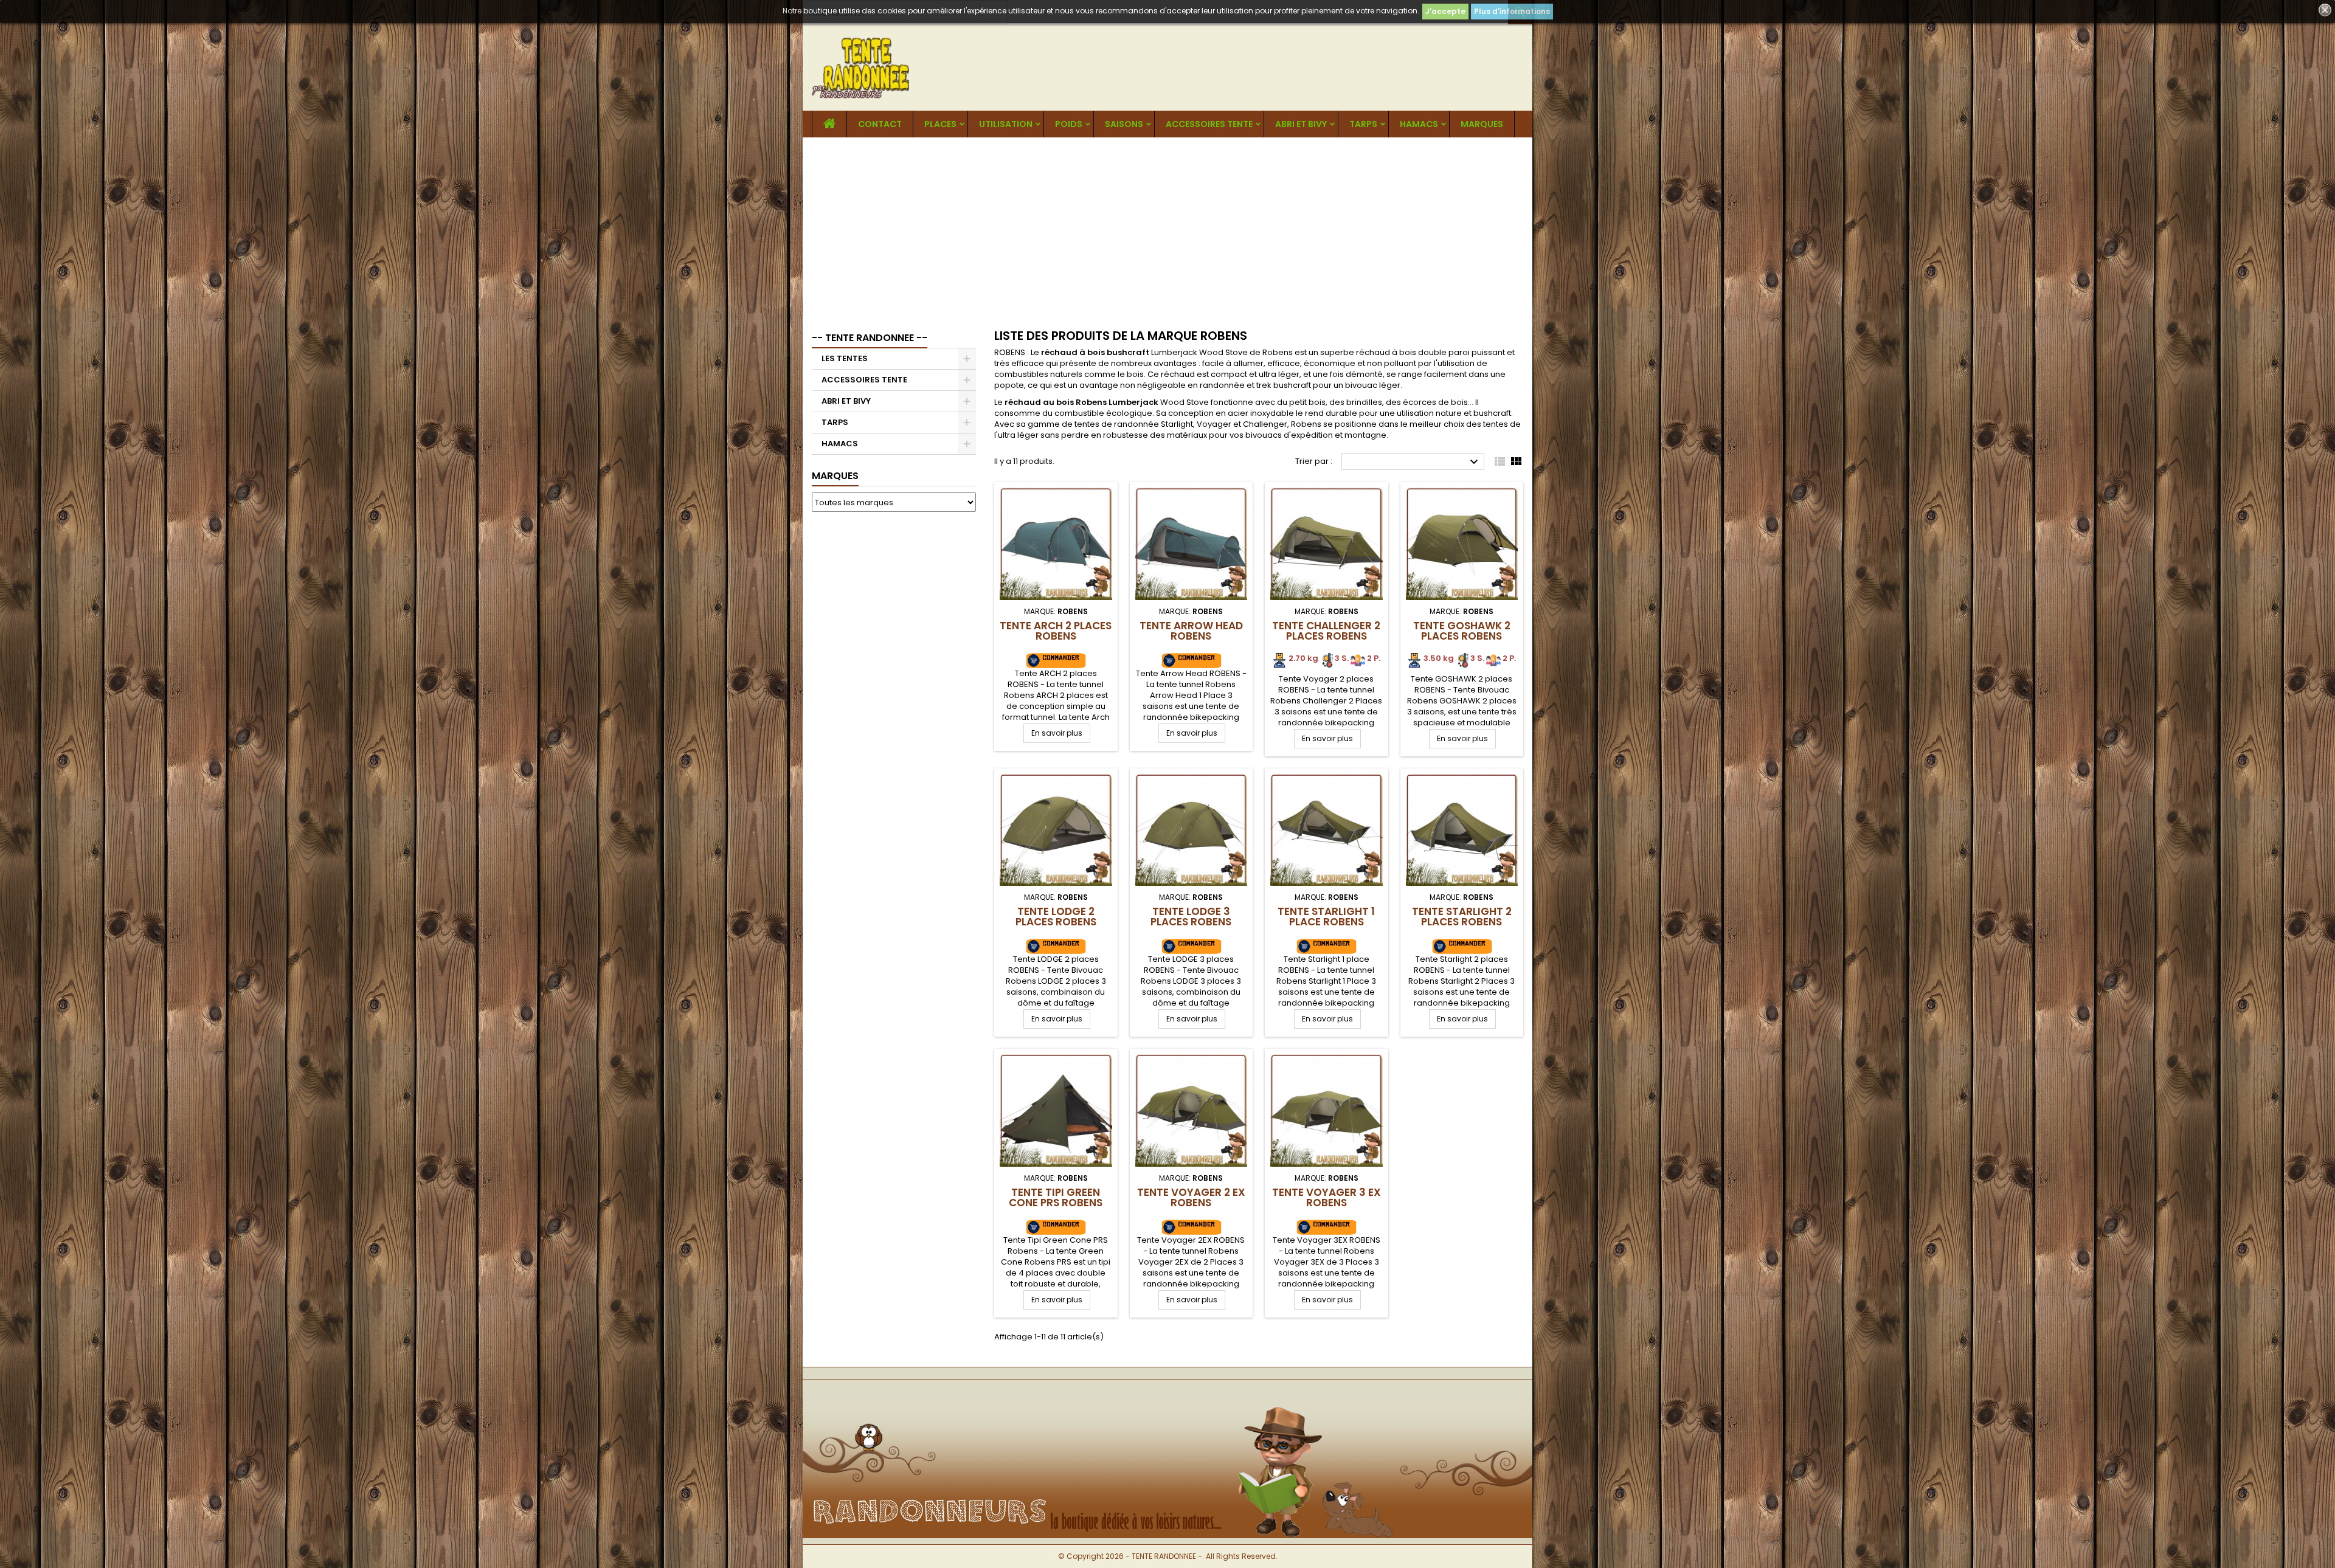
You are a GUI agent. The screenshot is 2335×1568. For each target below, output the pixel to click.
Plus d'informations (1512, 11)
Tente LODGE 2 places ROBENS (1056, 917)
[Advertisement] (1167, 229)
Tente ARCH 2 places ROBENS (1056, 631)
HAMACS (1419, 124)
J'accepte (1445, 11)
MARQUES (1482, 124)
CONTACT (880, 124)
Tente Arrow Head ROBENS (1191, 631)
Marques (835, 476)
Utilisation (1006, 124)
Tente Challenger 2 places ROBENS (1326, 631)
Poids (1069, 124)
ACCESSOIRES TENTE (1209, 124)
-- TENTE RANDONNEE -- (870, 338)
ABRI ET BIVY (1301, 124)
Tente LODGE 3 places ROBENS (1191, 917)
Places (940, 124)
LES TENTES (845, 358)
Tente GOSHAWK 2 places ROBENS (1462, 631)
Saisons (1124, 124)
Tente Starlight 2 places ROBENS (1462, 917)
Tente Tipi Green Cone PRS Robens (1056, 1197)
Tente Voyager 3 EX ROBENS (1327, 1197)
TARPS (1363, 124)
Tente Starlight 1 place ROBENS (1326, 917)
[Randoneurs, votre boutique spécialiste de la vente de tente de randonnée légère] (1167, 1400)
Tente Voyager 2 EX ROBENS (1191, 1197)
